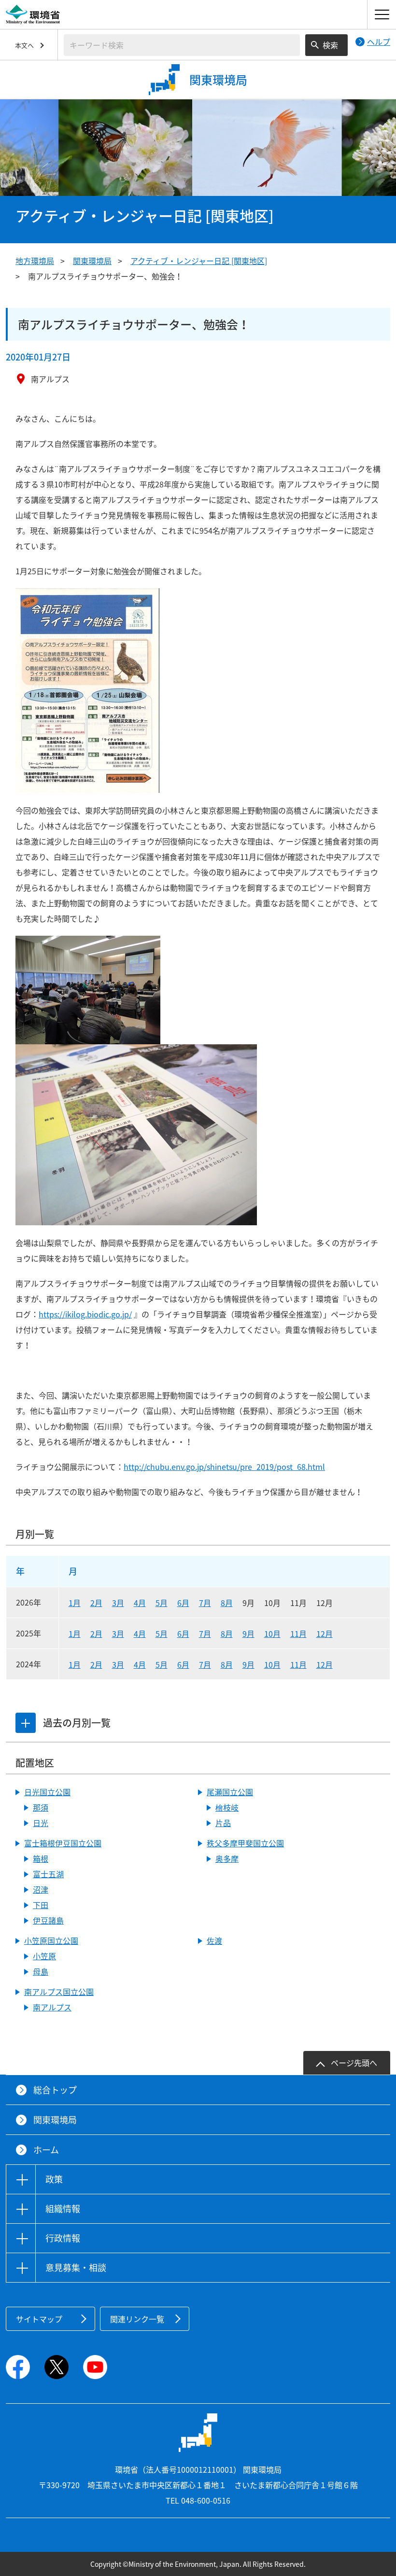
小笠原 (44, 1956)
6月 (183, 1603)
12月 (325, 1634)
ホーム (46, 2150)
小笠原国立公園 (51, 1940)
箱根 (41, 1858)
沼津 (41, 1889)
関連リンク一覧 (137, 2319)
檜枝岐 (227, 1807)
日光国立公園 (47, 1792)
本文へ (24, 45)
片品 (223, 1823)
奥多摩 (227, 1858)
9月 (248, 1634)
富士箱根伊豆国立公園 (63, 1843)
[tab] (26, 1723)
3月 (118, 1603)
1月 (75, 1603)
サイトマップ (39, 2319)
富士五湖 (48, 1874)
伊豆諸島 (48, 1920)
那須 (41, 1807)
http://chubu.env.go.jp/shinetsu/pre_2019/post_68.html (224, 1467)
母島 (41, 1971)
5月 (162, 1603)
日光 (41, 1823)
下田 (41, 1905)
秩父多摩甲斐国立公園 (245, 1843)
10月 (272, 1634)
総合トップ (55, 2090)
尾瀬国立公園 (230, 1792)
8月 (227, 1603)
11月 (298, 1634)
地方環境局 (35, 261)
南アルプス (52, 2007)
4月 (140, 1603)
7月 (205, 1603)
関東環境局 (92, 261)
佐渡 (214, 1940)
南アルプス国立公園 (59, 1992)
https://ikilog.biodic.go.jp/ (85, 1314)
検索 (330, 45)
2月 (96, 1603)
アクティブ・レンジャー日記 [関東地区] (199, 261)
